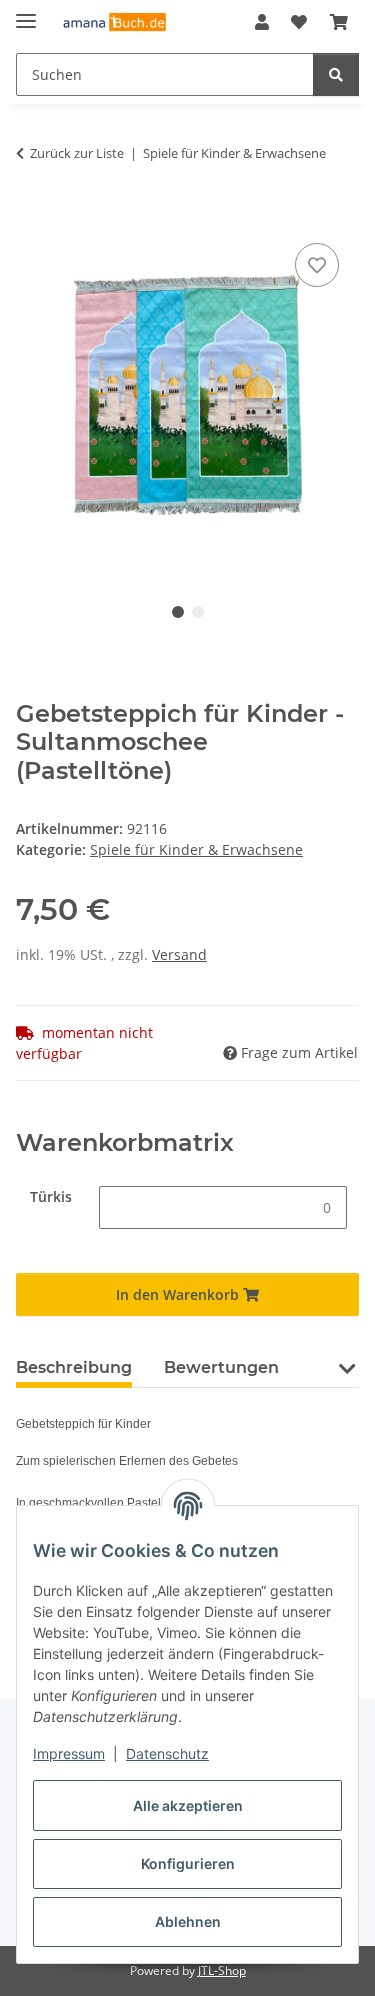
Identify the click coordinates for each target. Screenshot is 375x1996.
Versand (179, 954)
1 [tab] (178, 612)
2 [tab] (198, 612)
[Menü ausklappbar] (26, 12)
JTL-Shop (222, 1970)
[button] (262, 22)
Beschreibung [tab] (74, 1367)
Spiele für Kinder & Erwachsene (196, 849)
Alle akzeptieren (188, 1805)
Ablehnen (188, 1921)
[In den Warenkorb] (32, 216)
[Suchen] (336, 74)
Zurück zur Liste (77, 153)
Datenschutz (167, 1753)
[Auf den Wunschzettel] (317, 265)
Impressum (69, 1753)
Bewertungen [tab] (221, 1367)
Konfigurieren (188, 1863)
